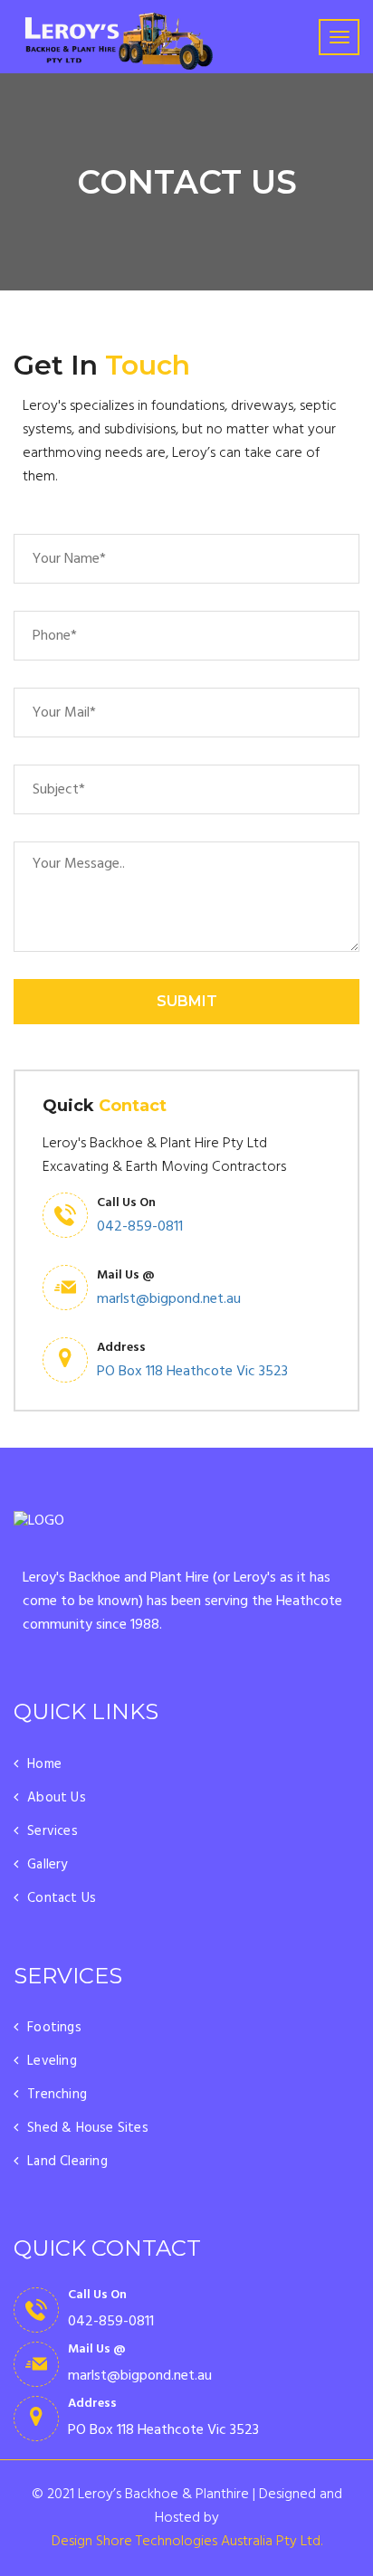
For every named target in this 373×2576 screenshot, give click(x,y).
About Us (57, 1798)
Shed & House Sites (88, 2128)
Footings (54, 2028)
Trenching (57, 2095)
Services (53, 1831)
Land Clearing (67, 2162)
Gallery (47, 1865)
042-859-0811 (140, 1227)
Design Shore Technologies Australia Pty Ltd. (187, 2542)
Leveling (52, 2061)
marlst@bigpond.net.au (169, 1299)
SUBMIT (187, 1001)
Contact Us (62, 1898)
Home (44, 1764)
